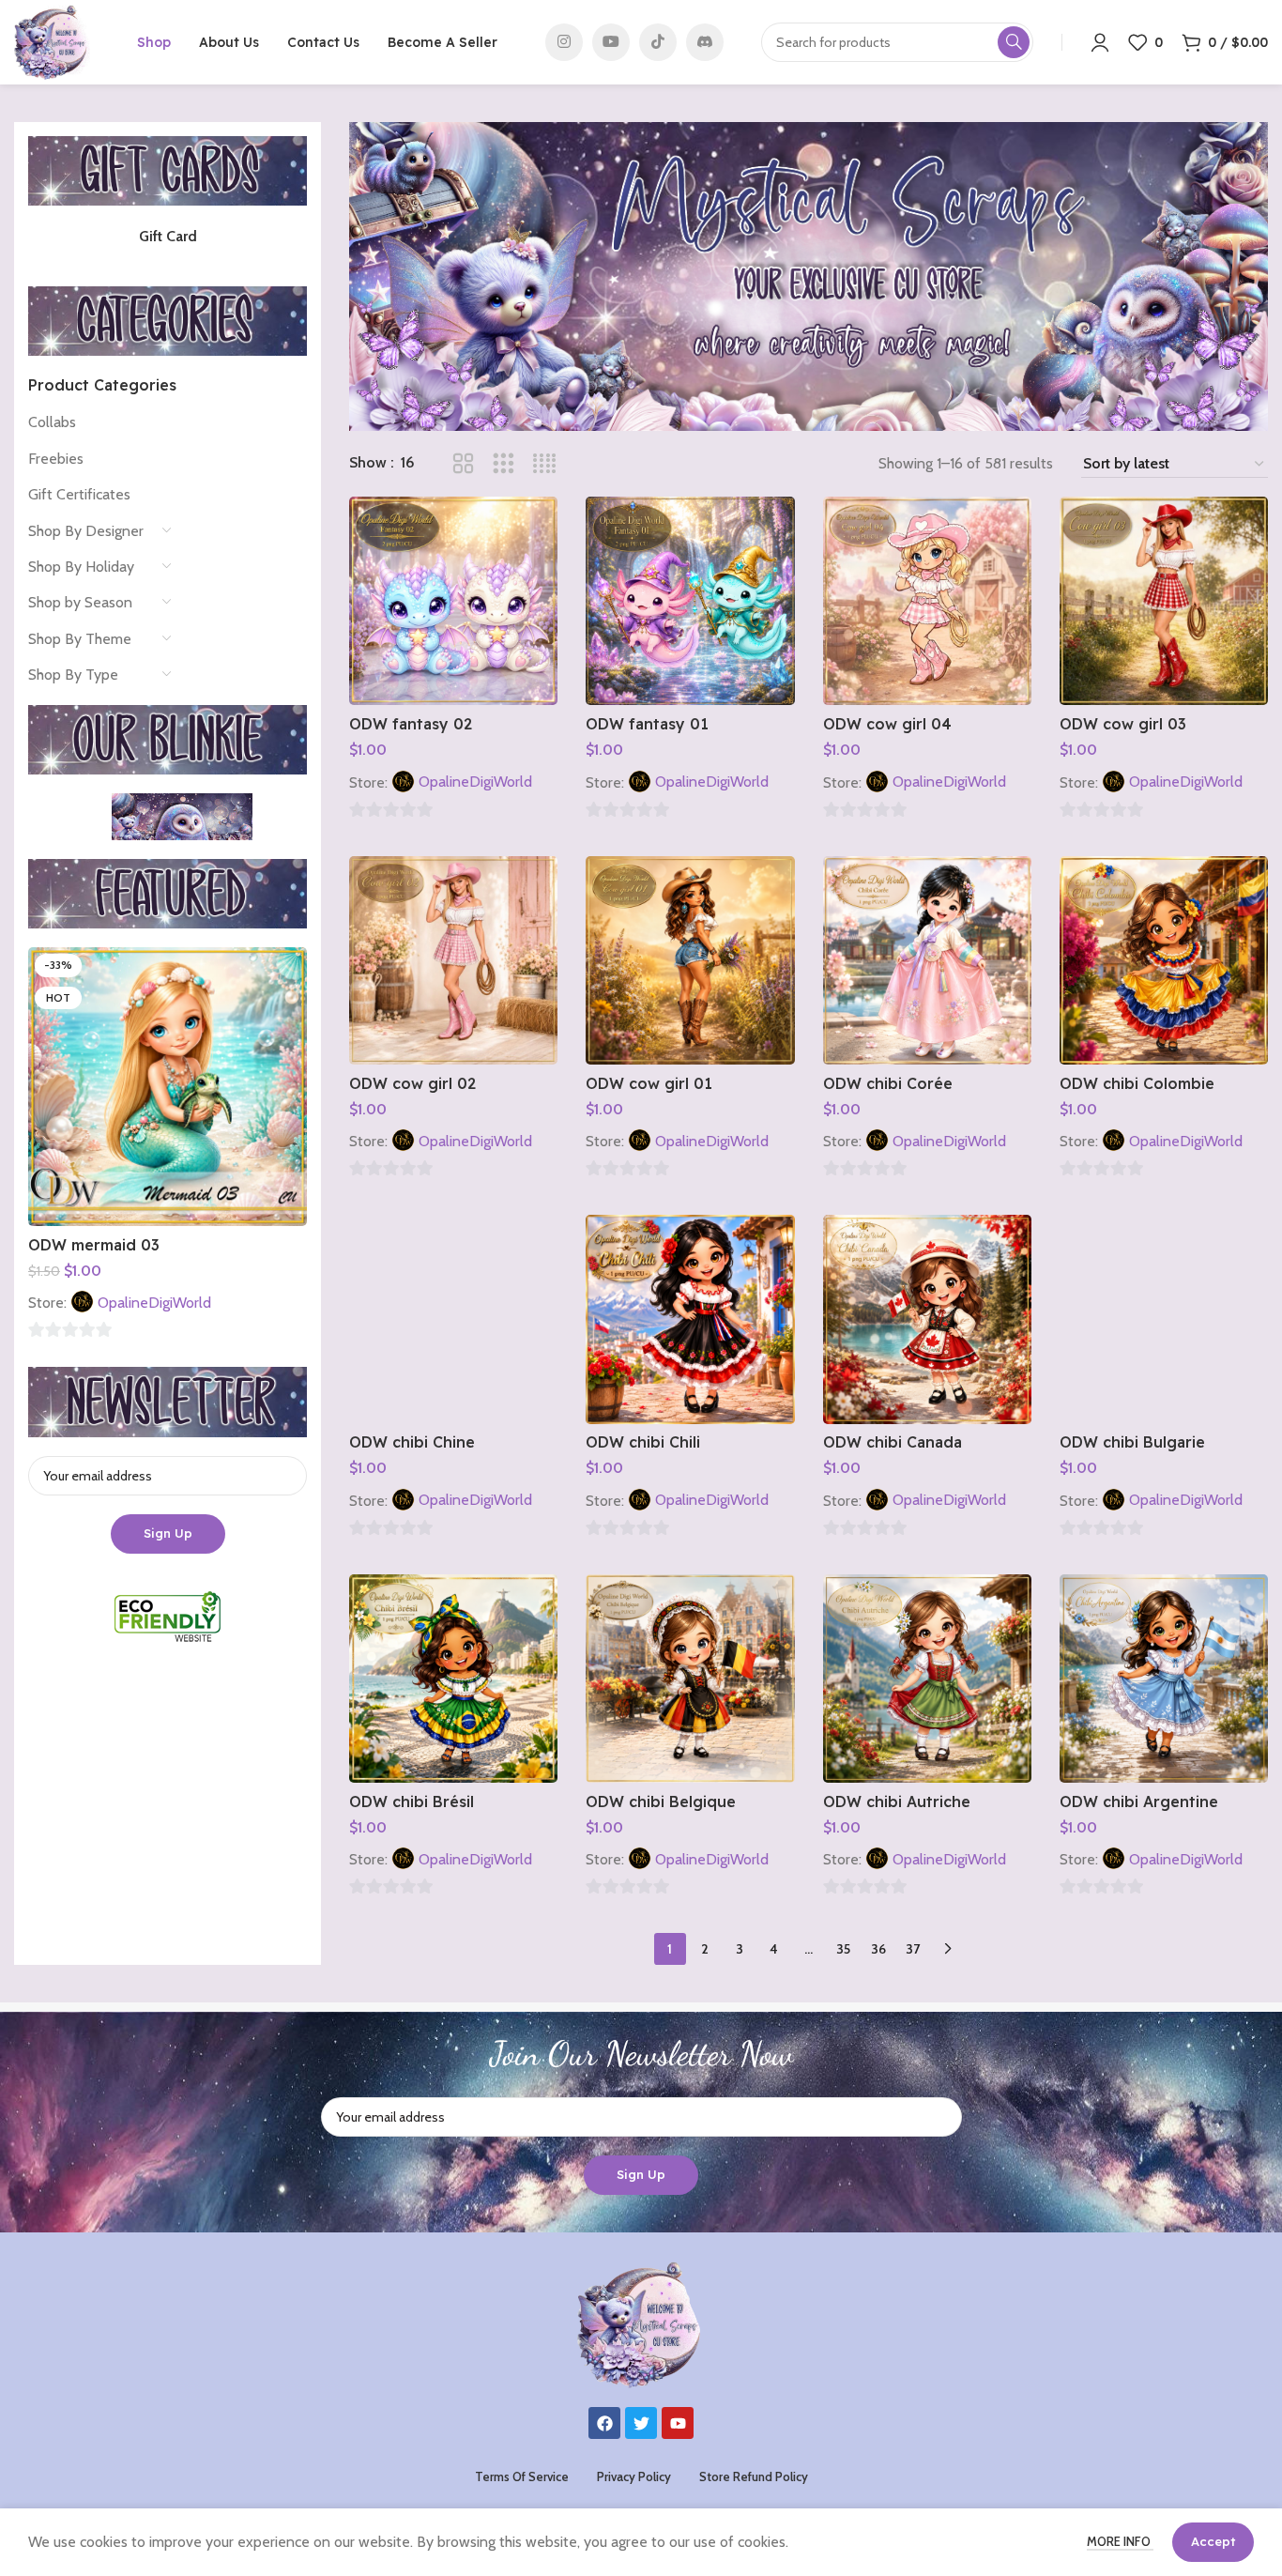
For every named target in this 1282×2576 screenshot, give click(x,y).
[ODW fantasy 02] (453, 601)
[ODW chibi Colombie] (1164, 960)
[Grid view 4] (545, 464)
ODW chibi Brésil (412, 1802)
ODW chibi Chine (412, 1442)
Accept (1213, 2541)
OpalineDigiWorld (154, 1303)
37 (913, 1949)
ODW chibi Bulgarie (1132, 1442)
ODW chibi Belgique (661, 1802)
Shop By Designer (86, 531)
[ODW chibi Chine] (453, 1319)
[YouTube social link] (611, 42)
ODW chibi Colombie (1137, 1083)
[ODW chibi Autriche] (927, 1679)
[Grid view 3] (504, 464)
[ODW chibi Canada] (927, 1319)
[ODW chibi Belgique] (690, 1679)
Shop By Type (73, 675)
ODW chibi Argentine (1139, 1802)
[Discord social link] (705, 42)
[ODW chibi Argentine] (1164, 1679)
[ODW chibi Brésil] (453, 1679)
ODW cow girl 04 (887, 724)
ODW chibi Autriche (897, 1802)
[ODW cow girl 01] (690, 960)
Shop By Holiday (81, 567)
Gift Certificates (79, 494)
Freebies (56, 459)
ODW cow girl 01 (649, 1083)
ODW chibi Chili (643, 1442)
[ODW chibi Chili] (690, 1319)
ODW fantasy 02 (411, 724)
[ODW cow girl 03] (1164, 601)
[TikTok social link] (658, 42)
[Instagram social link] (564, 42)
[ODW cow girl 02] (453, 960)
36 (878, 1949)
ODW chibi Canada (893, 1442)
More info (1120, 2541)
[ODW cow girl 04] (927, 601)
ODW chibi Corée (888, 1083)
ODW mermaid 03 (94, 1245)
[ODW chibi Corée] (927, 960)
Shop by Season (80, 602)
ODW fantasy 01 (647, 724)
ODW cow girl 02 (412, 1083)
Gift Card (168, 236)
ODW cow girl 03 (1123, 724)
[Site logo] (52, 41)
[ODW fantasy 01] (690, 601)
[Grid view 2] (463, 464)
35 (843, 1949)
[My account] (1100, 42)
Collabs (52, 422)
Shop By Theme (80, 639)
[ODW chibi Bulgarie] (1164, 1319)
